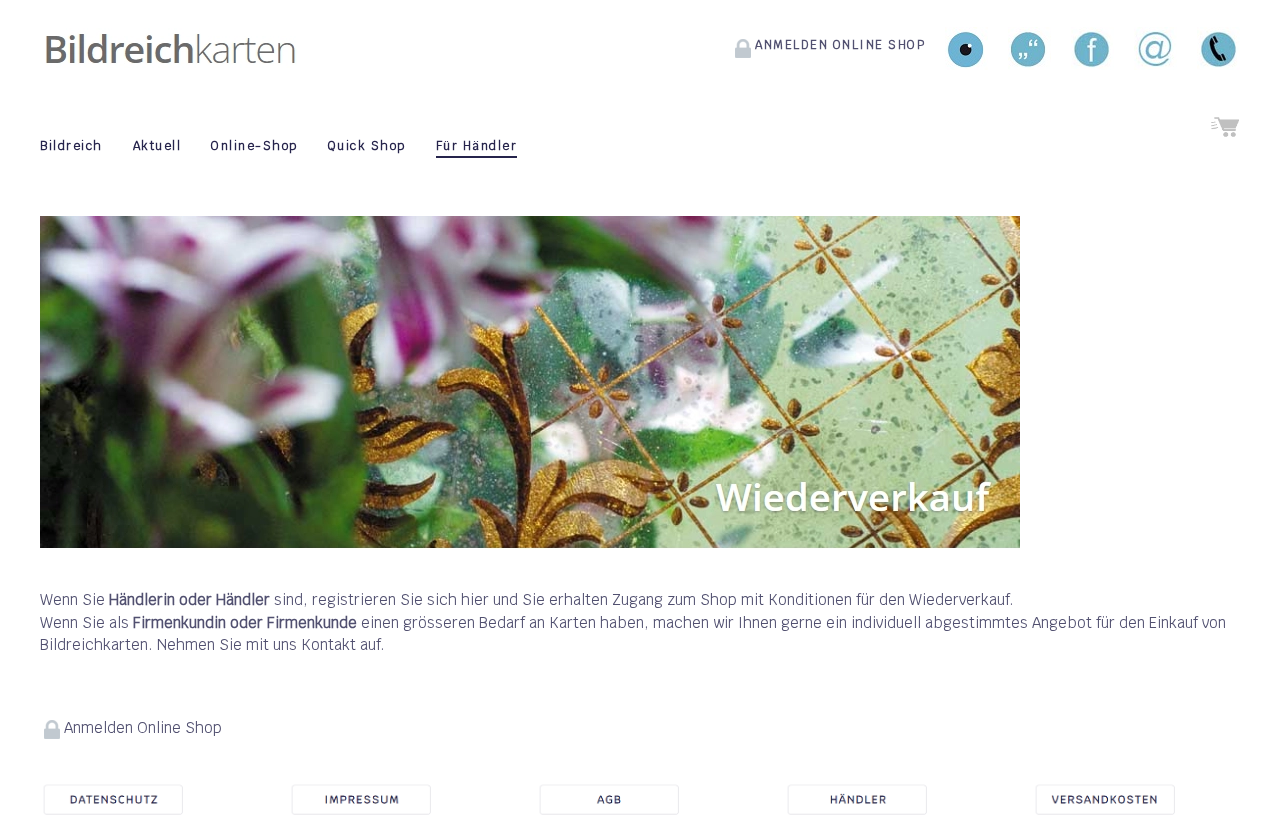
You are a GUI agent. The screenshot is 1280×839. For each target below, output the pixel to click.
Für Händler (477, 146)
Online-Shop (254, 146)
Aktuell (157, 146)
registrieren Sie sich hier (400, 599)
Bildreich (71, 146)
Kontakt (328, 644)
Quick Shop (367, 146)
